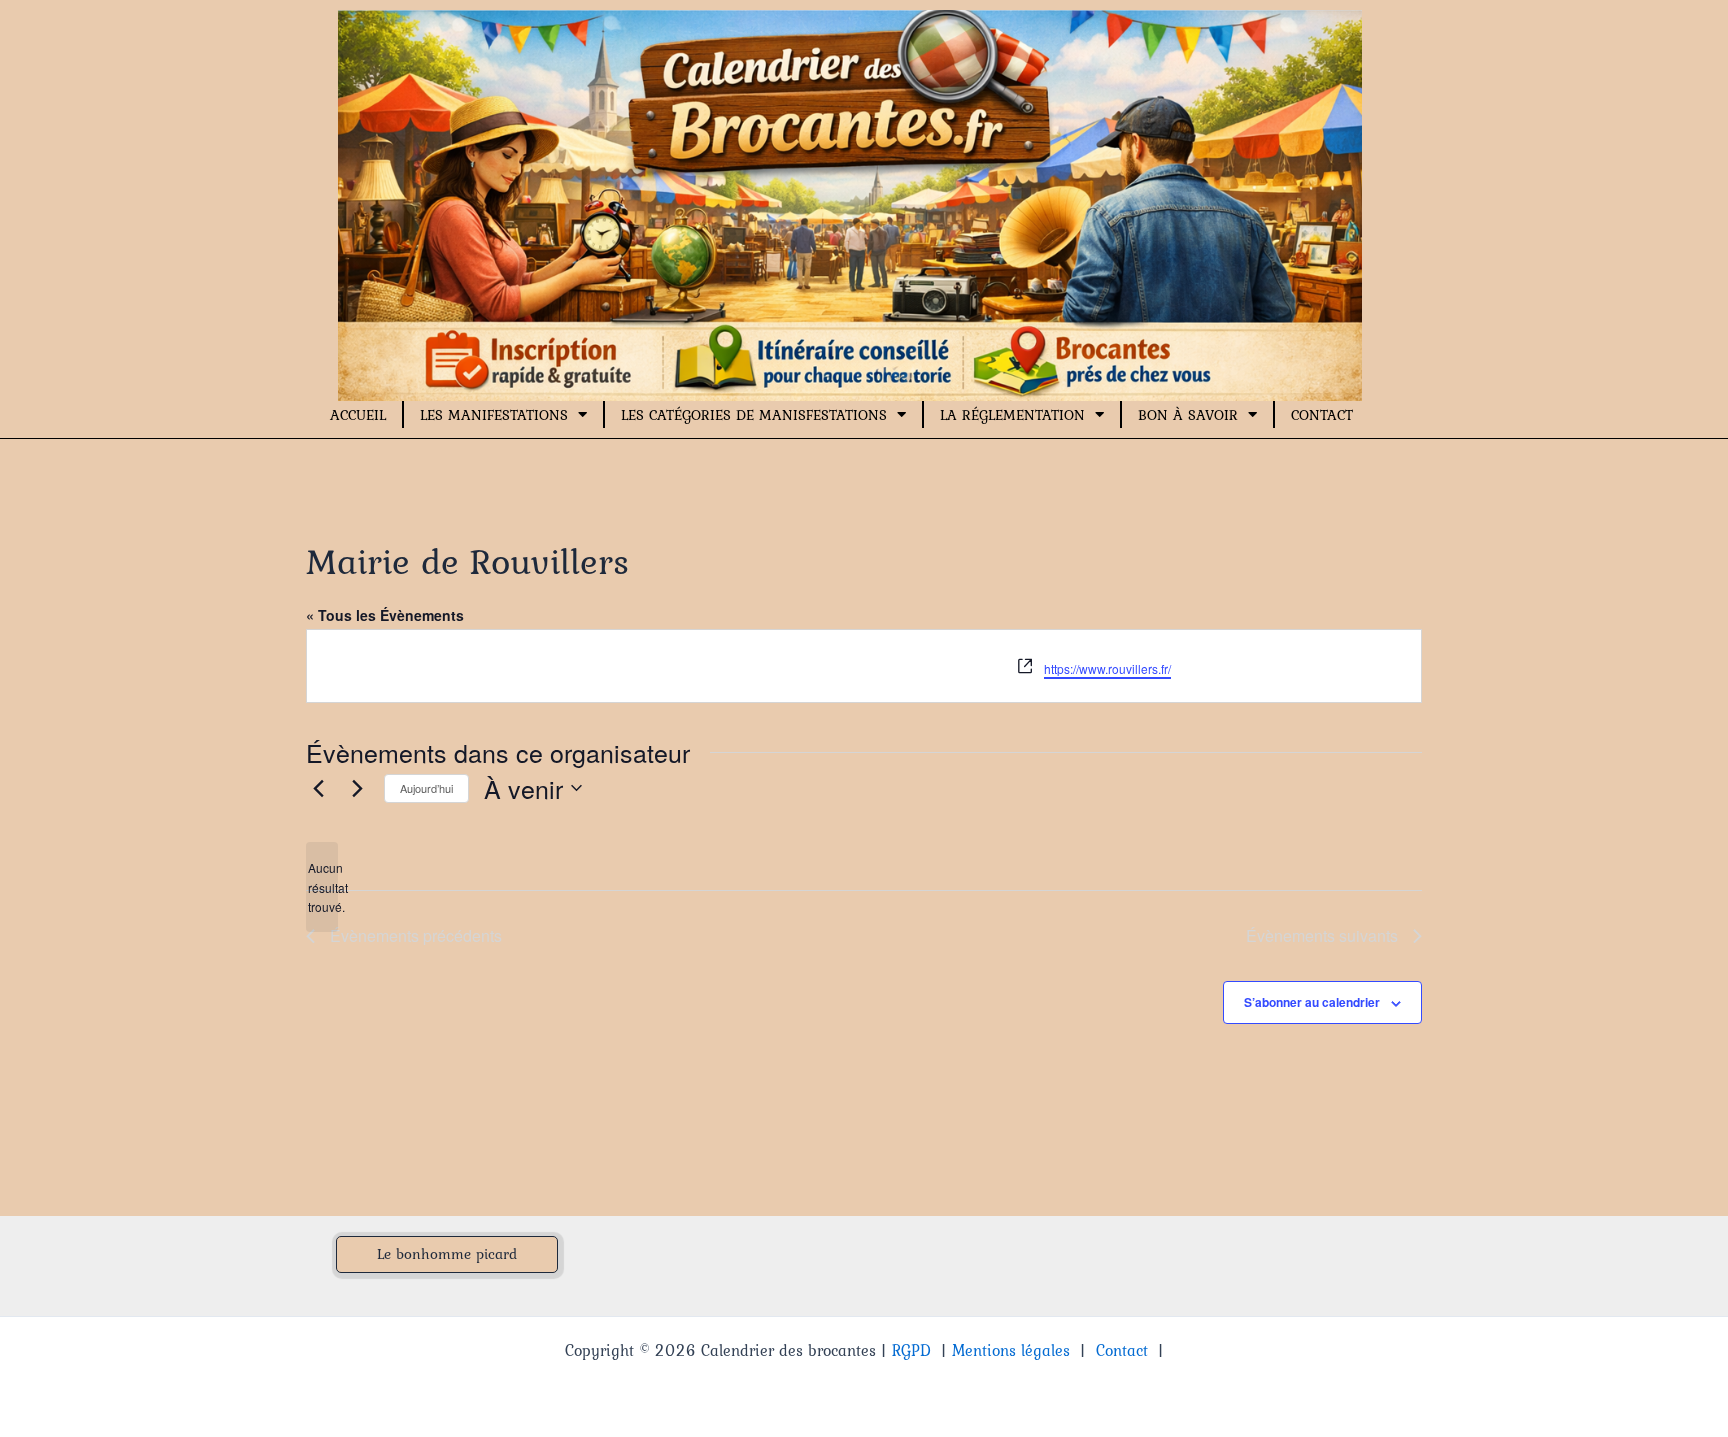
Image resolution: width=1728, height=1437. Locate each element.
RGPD (911, 1350)
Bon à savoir (1188, 415)
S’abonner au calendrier (1312, 1002)
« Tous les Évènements (385, 615)
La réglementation (1012, 415)
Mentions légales (1011, 1350)
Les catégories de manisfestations (754, 415)
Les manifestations (494, 415)
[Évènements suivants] (357, 788)
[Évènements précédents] (318, 788)
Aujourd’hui (426, 788)
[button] (447, 1254)
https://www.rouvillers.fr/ (1107, 668)
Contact (1322, 415)
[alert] (322, 887)
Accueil (358, 415)
